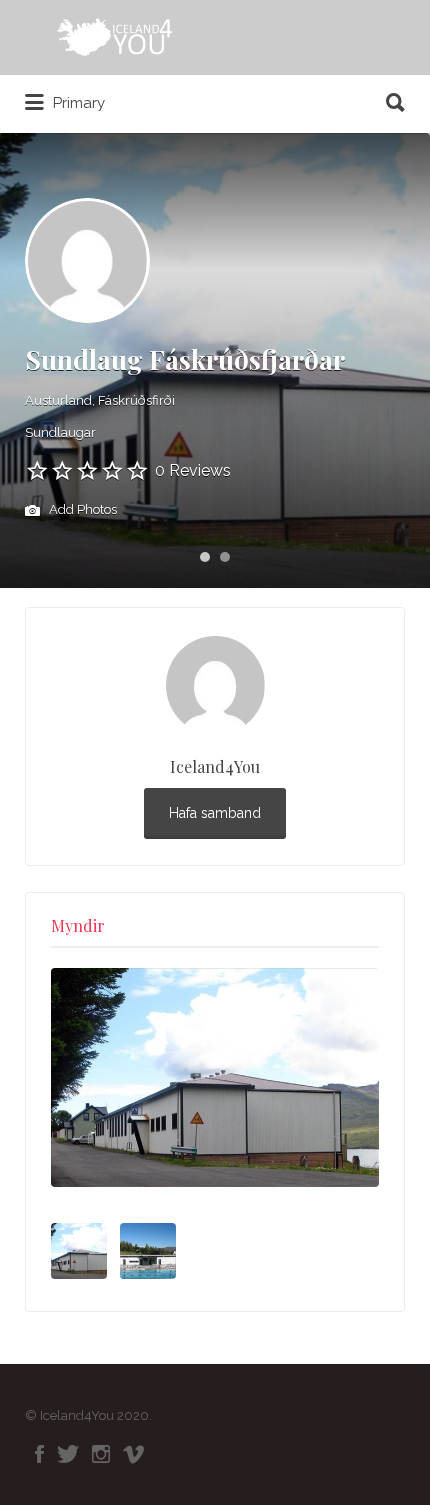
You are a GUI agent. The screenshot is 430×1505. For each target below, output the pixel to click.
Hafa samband (215, 813)
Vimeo (133, 1454)
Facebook (39, 1454)
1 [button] (205, 557)
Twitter (68, 1454)
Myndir (78, 925)
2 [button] (225, 557)
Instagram (101, 1454)
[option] (215, 1077)
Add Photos (81, 509)
